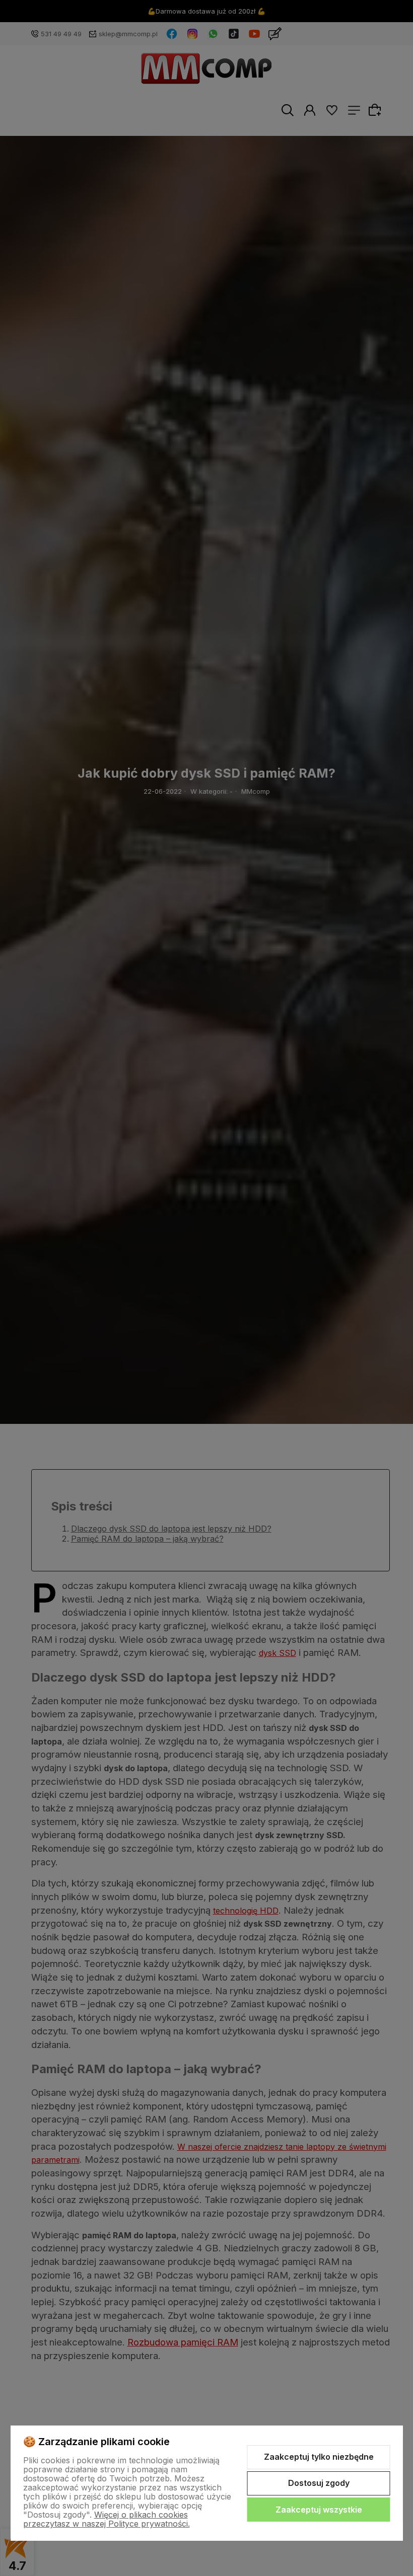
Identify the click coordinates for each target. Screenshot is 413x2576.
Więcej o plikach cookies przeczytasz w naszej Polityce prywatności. (107, 2519)
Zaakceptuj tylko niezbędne (319, 2457)
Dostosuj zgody (319, 2483)
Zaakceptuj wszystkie (319, 2510)
